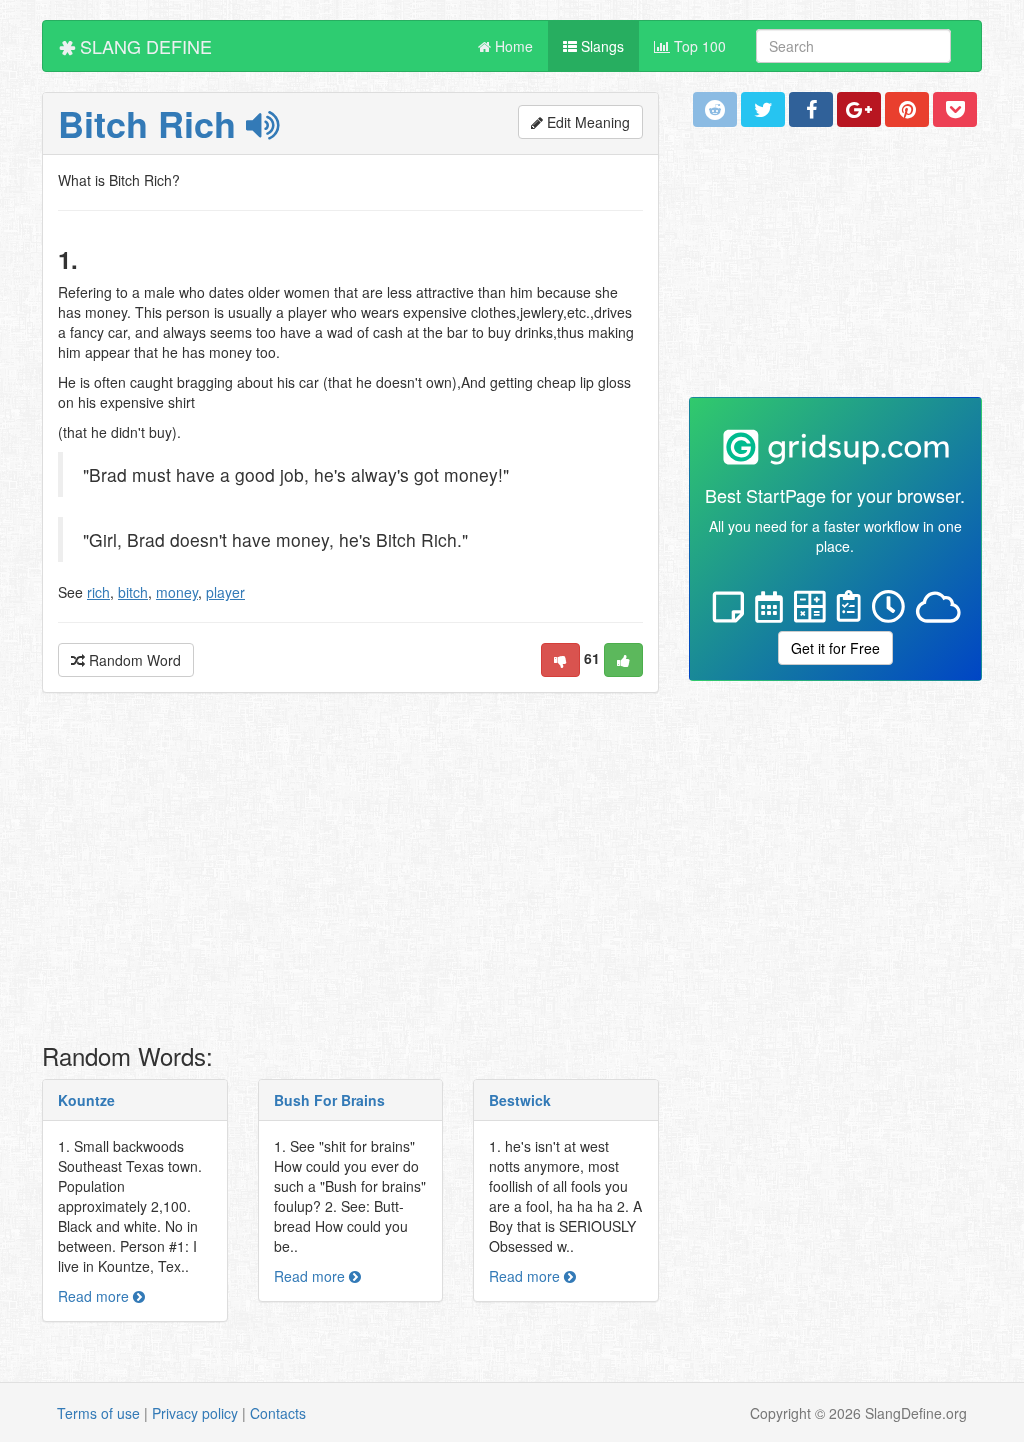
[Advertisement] (350, 873)
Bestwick (520, 1100)
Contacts (278, 1413)
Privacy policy (195, 1413)
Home (512, 46)
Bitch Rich (152, 123)
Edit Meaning (586, 122)
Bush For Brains (329, 1100)
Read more (95, 1296)
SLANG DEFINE (143, 46)
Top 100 (698, 46)
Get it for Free (835, 648)
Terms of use (98, 1413)
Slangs (600, 46)
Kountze (86, 1100)
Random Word (133, 660)
